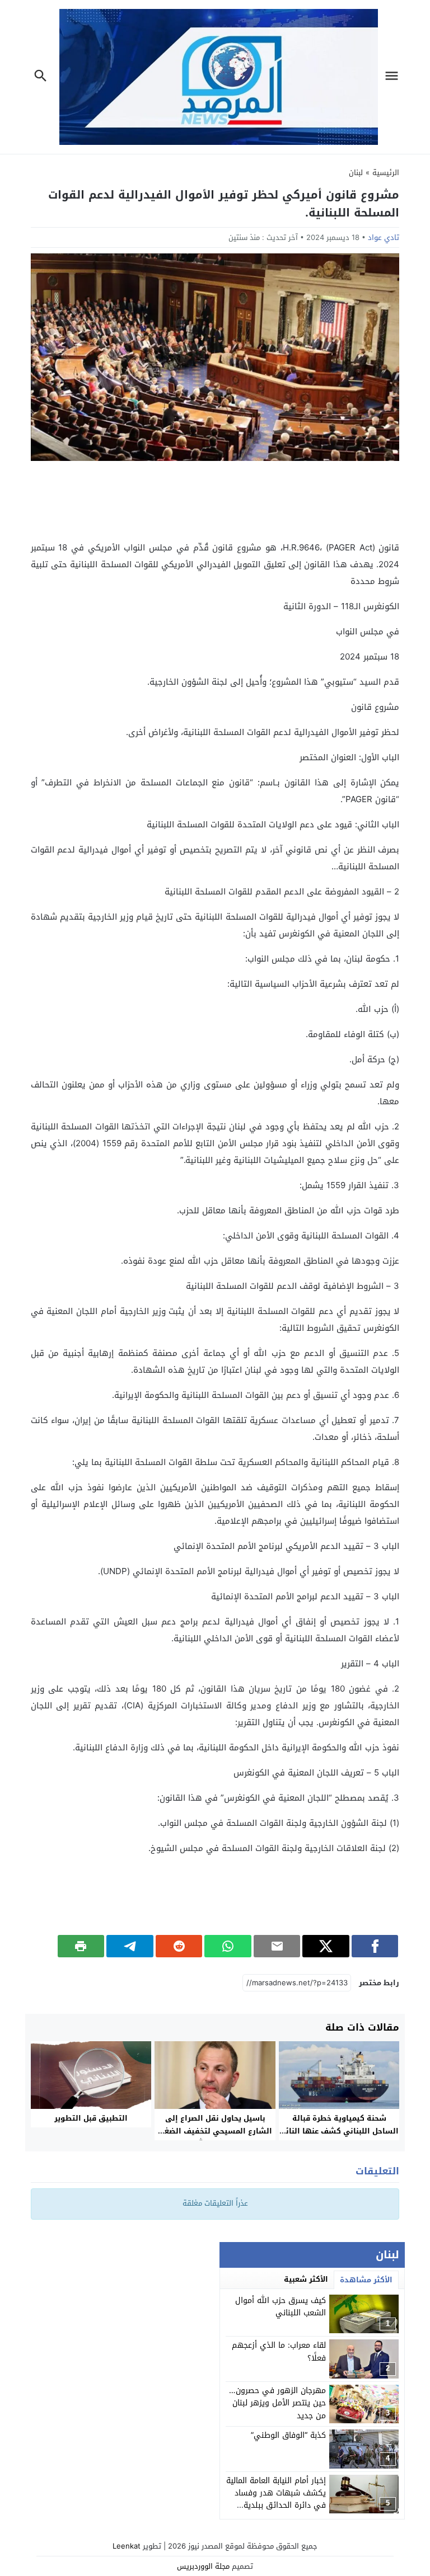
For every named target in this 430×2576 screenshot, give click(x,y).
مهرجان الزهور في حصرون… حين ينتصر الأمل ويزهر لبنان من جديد (277, 2403)
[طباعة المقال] (81, 1946)
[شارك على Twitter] (326, 1946)
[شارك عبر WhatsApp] (228, 1946)
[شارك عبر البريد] (277, 1946)
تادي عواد (384, 237)
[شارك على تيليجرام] (130, 1946)
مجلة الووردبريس (203, 2566)
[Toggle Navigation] (395, 77)
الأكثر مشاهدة (366, 2280)
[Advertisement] (215, 500)
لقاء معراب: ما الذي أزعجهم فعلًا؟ (279, 2351)
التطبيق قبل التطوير (91, 2118)
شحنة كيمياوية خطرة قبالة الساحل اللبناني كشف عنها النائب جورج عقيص (339, 2131)
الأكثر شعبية (306, 2279)
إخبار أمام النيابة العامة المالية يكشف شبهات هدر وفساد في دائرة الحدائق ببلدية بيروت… (276, 2499)
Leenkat (127, 2546)
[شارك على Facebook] (375, 1946)
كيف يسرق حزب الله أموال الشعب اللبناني (281, 2307)
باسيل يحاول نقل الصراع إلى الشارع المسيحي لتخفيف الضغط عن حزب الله (215, 2131)
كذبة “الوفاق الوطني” (288, 2435)
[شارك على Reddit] (179, 1946)
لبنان (356, 173)
